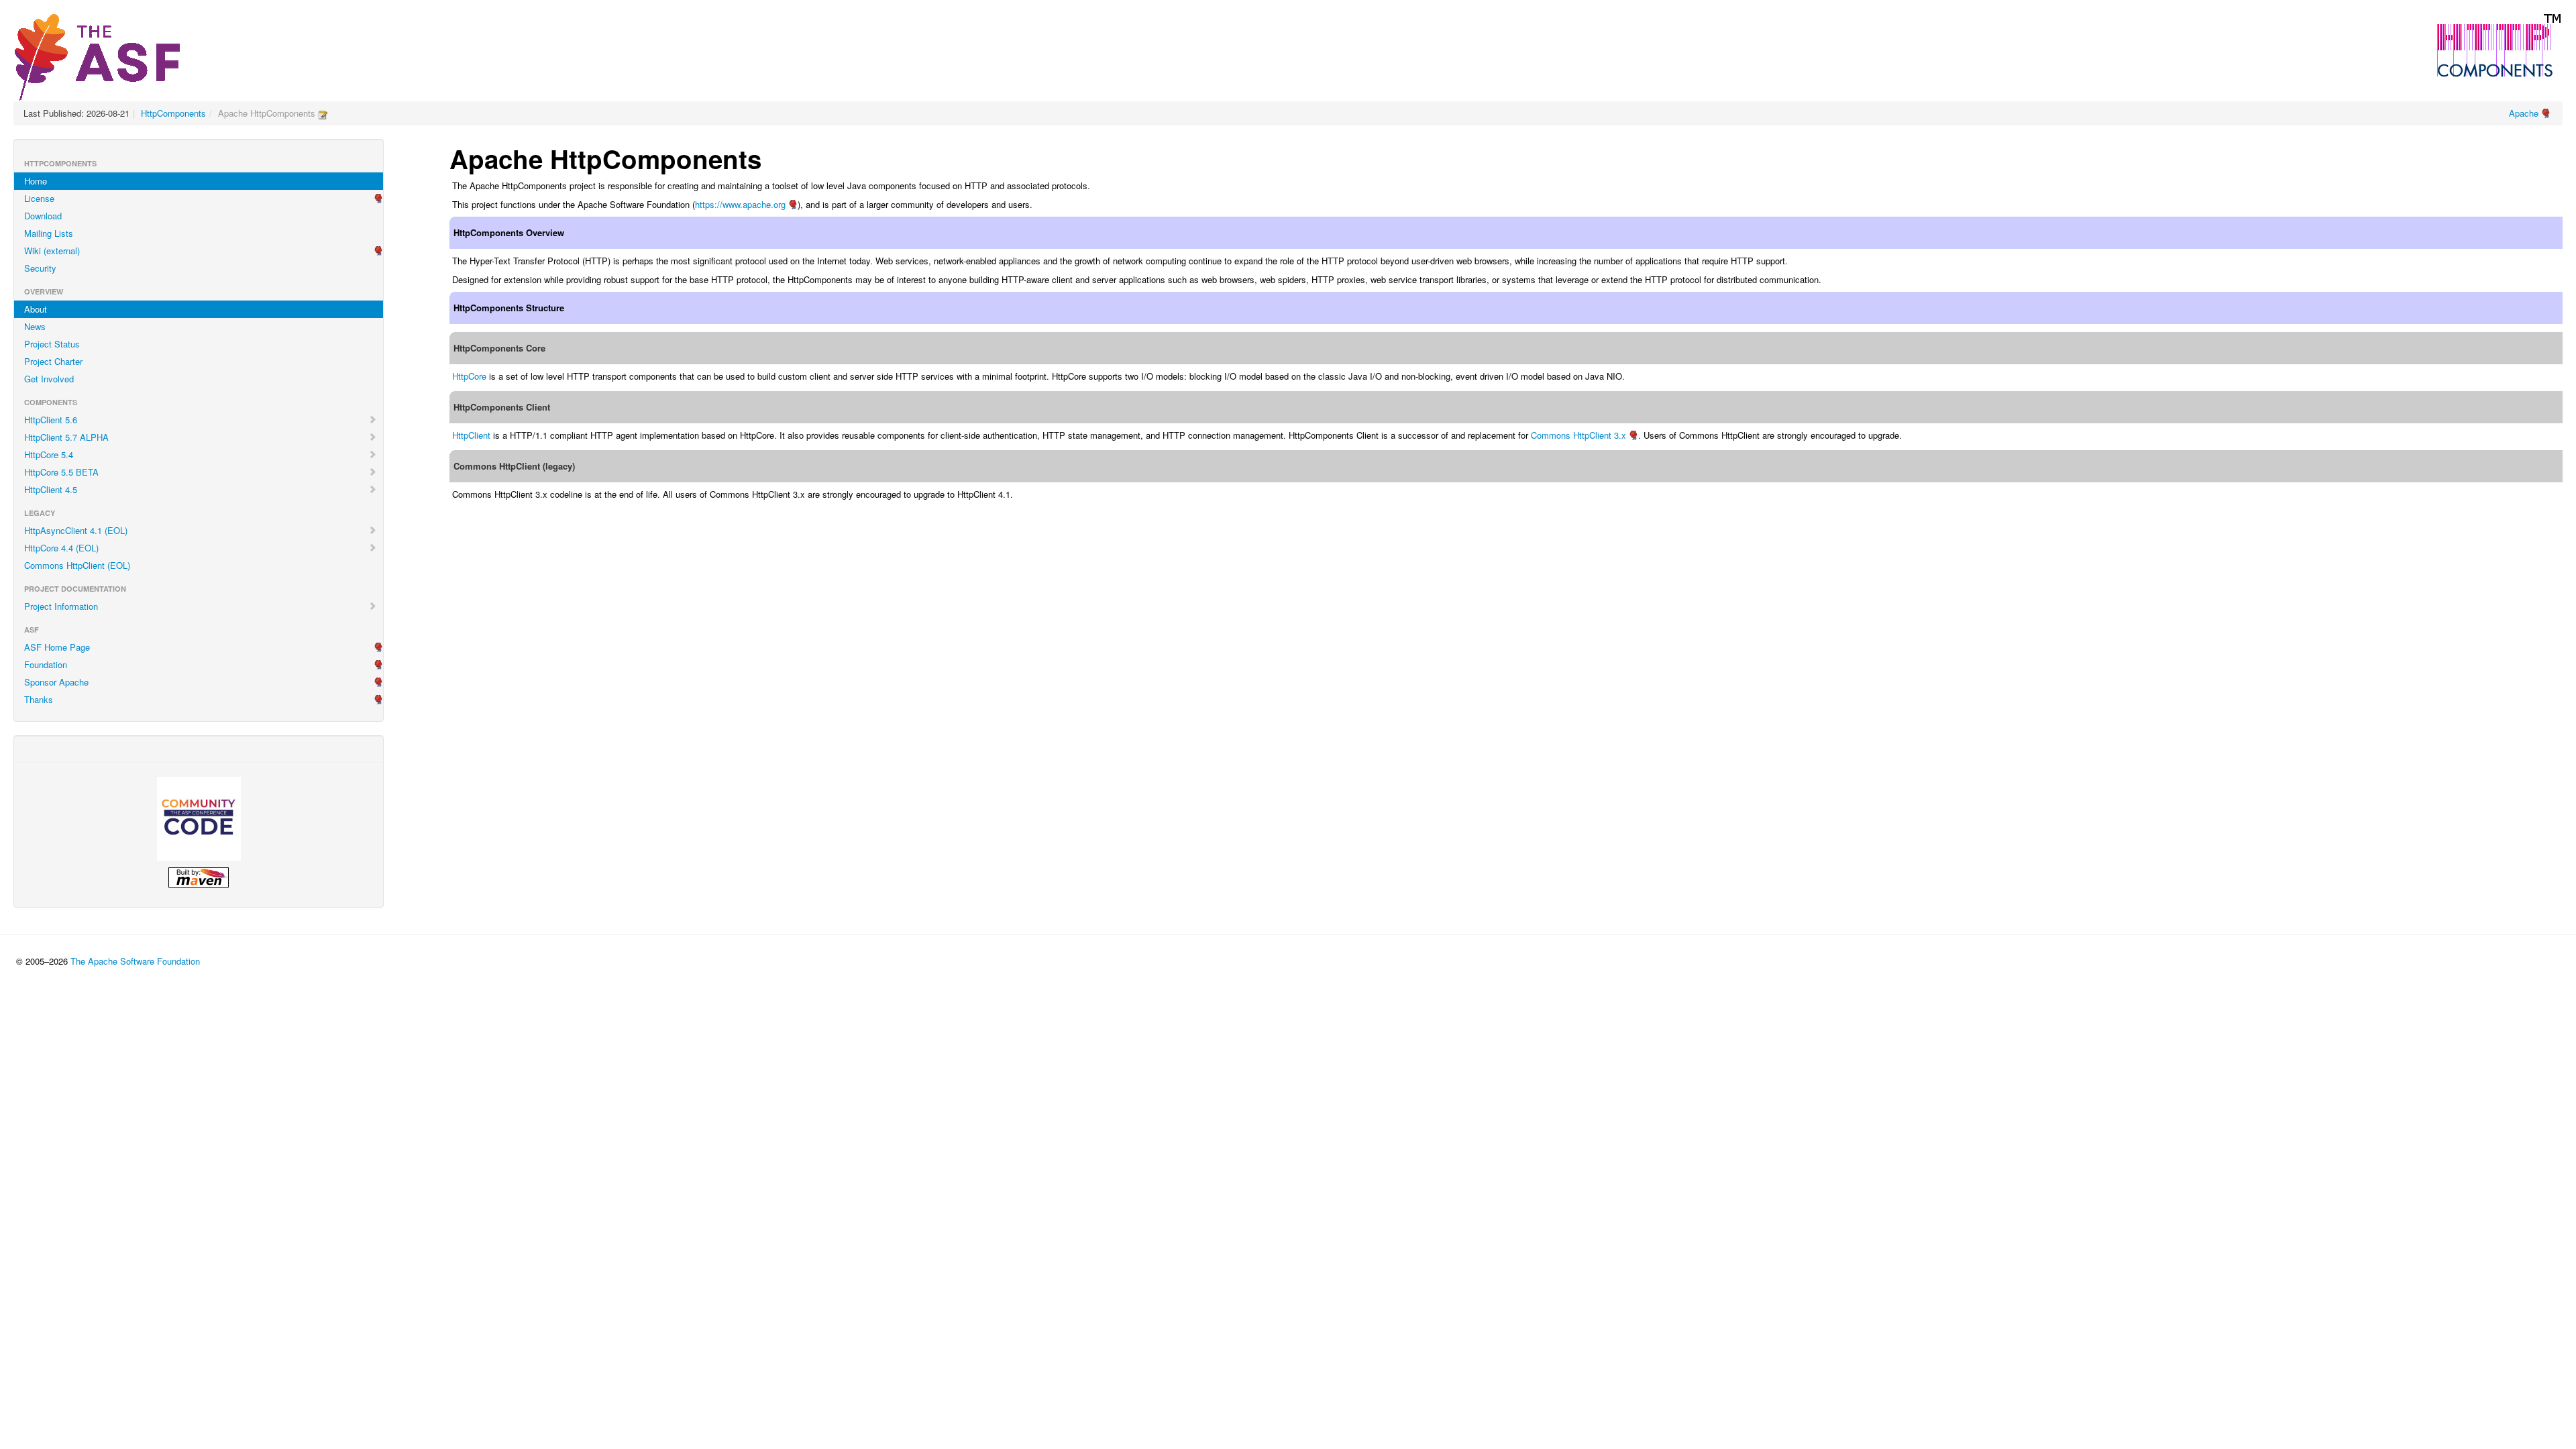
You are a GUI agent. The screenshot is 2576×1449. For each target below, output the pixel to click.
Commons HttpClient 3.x (1578, 435)
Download (43, 216)
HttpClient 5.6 (51, 420)
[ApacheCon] (199, 819)
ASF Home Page (57, 647)
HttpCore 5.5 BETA (61, 472)
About (36, 309)
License (39, 198)
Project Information (61, 606)
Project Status (52, 344)
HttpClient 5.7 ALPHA (66, 437)
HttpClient (471, 435)
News (35, 326)
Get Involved (49, 379)
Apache (2524, 113)
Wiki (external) (52, 251)
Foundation (46, 664)
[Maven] (199, 877)
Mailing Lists (49, 233)
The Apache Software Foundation (135, 961)
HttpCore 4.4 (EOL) (61, 548)
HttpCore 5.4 (49, 454)
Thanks (39, 699)
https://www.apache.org (740, 204)
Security (40, 268)
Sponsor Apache (56, 682)
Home (36, 181)
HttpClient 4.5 (51, 489)
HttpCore (469, 376)
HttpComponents (173, 113)
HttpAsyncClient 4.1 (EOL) (76, 530)
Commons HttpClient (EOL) (77, 565)
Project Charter (53, 361)
